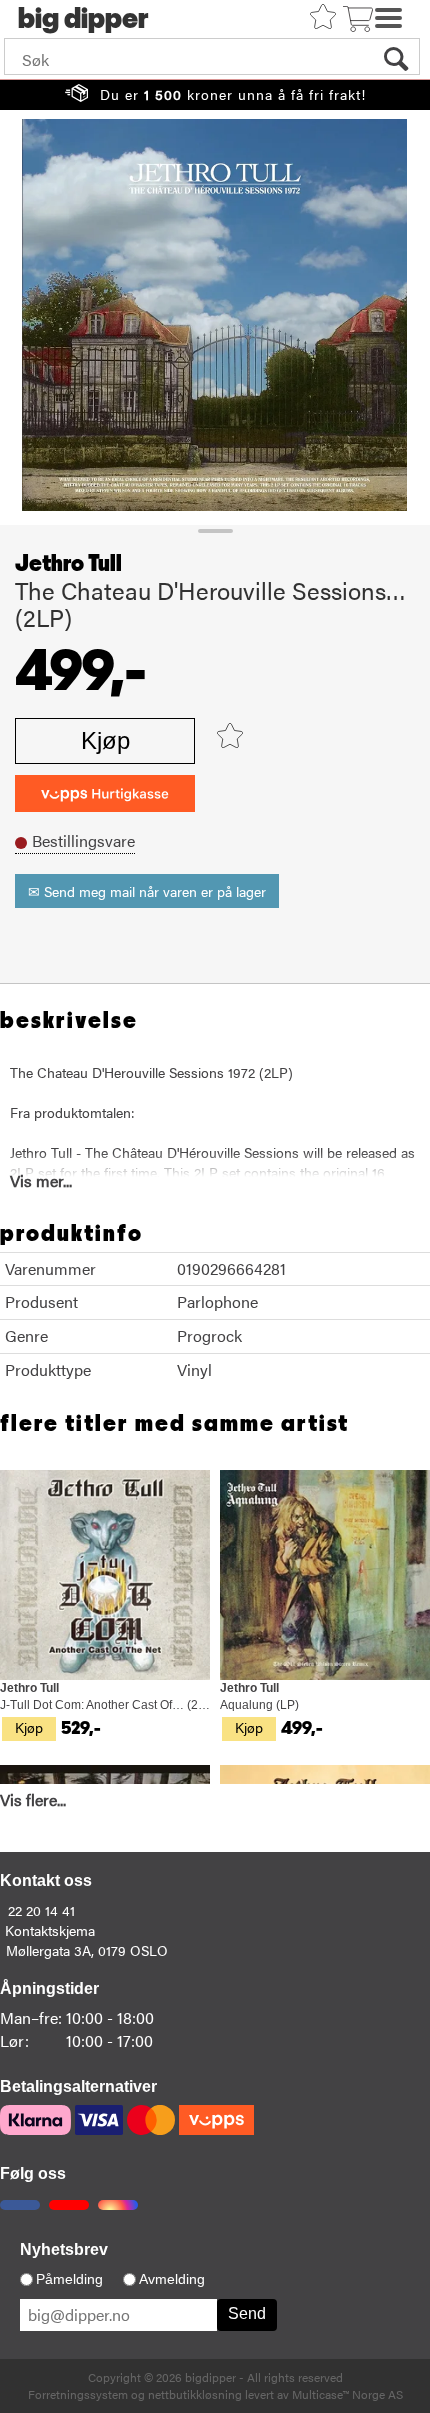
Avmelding (172, 2279)
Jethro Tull (68, 564)
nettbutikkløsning (195, 2394)
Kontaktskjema (50, 1930)
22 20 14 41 (41, 1910)
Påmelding (69, 2279)
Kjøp (105, 740)
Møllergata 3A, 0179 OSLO (87, 1950)
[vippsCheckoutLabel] (105, 793)
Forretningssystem (78, 2394)
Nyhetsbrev (64, 2249)
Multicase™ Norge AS (347, 2394)
